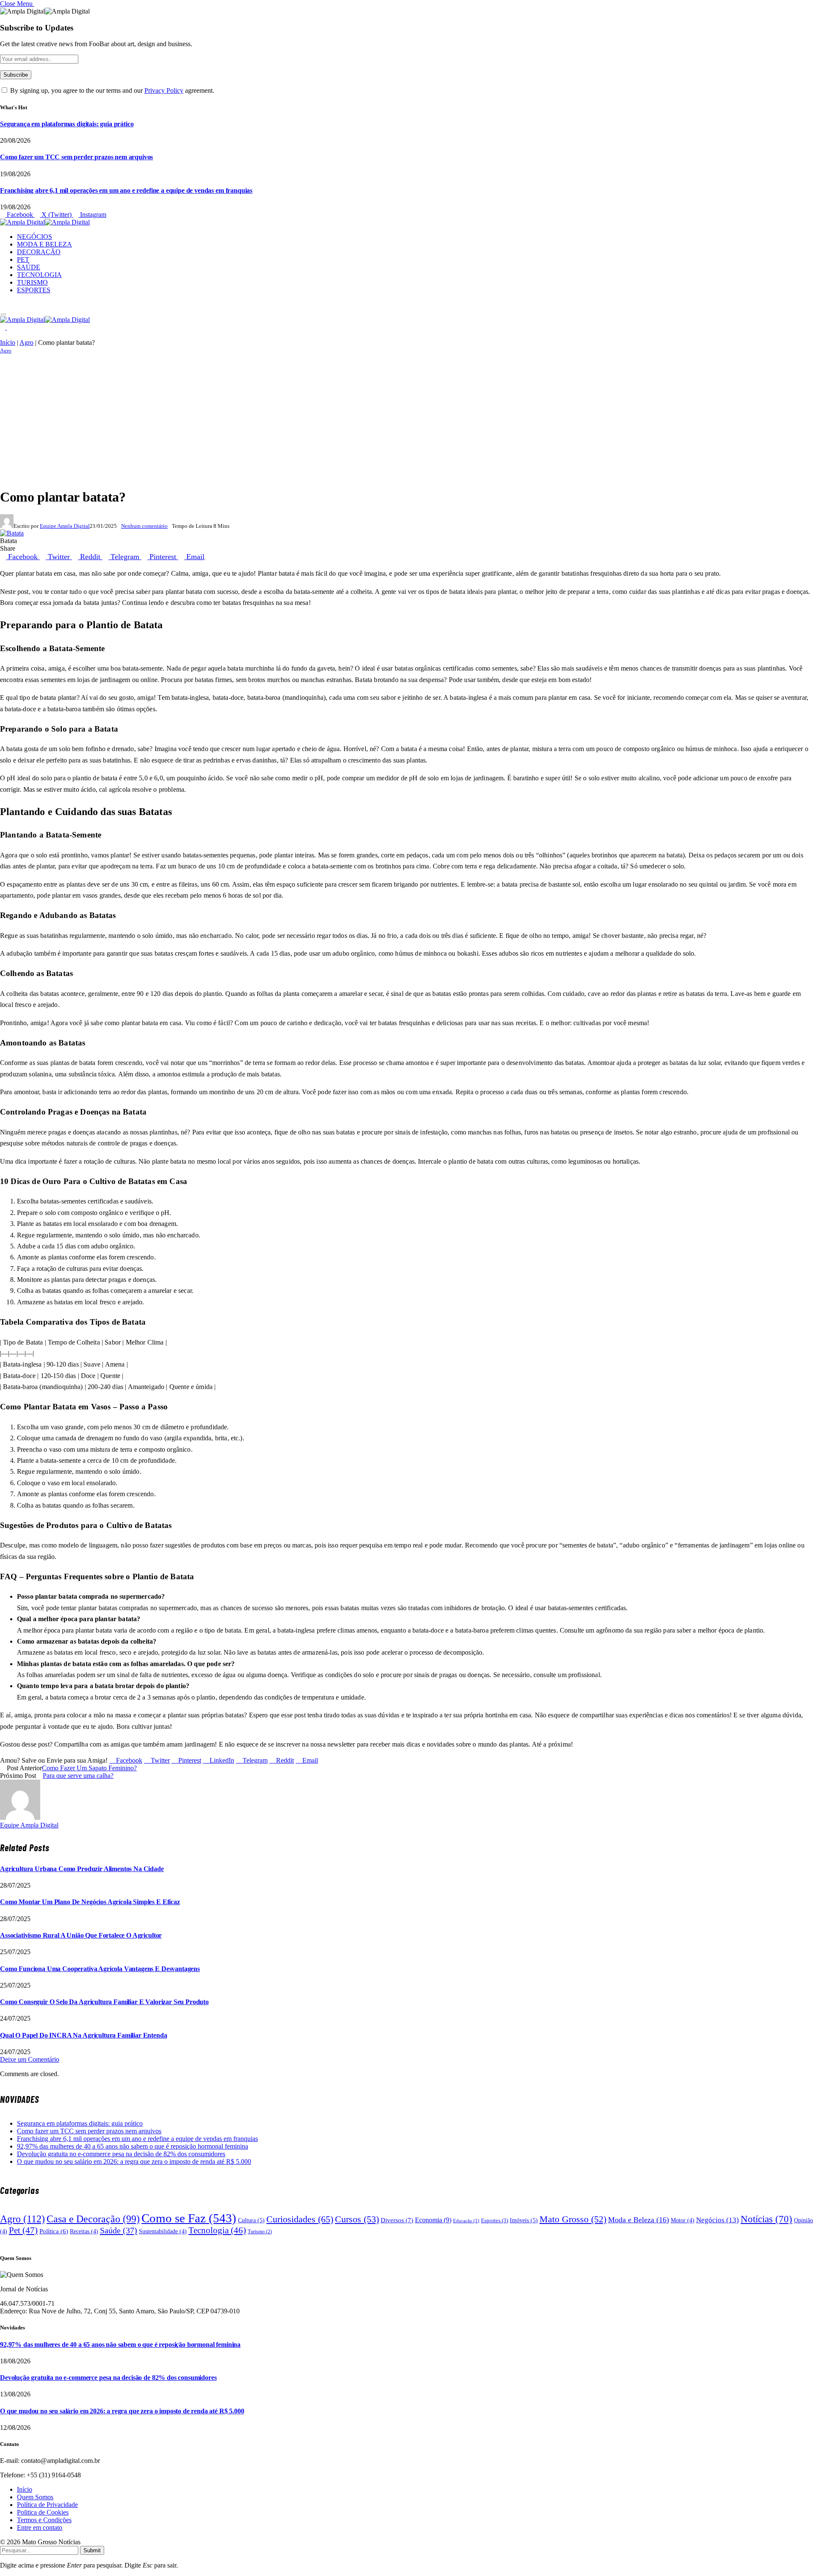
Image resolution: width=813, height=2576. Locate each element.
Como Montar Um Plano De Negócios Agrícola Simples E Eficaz (90, 1902)
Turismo (260, 2232)
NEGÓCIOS (35, 237)
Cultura (251, 2220)
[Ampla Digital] (45, 222)
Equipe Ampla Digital (65, 526)
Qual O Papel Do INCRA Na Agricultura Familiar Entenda (84, 2035)
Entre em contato (40, 2527)
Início (8, 342)
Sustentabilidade (163, 2231)
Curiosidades (300, 2219)
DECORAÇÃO (39, 252)
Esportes (495, 2220)
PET (23, 259)
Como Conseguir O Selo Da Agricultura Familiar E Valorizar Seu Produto (104, 2002)
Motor (683, 2220)
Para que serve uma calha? (78, 1776)
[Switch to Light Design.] (9, 327)
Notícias (766, 2219)
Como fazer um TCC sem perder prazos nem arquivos (76, 157)
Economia (433, 2220)
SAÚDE (29, 267)
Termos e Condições (44, 2520)
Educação (466, 2221)
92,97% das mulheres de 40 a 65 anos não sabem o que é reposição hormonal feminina (133, 2146)
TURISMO (32, 282)
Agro (26, 342)
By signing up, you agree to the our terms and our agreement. (111, 90)
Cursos (357, 2219)
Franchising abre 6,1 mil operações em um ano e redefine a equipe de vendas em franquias (126, 190)
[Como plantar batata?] (12, 533)
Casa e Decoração (93, 2219)
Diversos (397, 2220)
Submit (92, 2550)
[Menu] (4, 315)
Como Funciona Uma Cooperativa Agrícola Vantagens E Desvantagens (100, 1969)
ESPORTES (34, 290)
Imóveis (524, 2220)
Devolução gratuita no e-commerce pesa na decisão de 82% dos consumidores (121, 2154)
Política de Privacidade (47, 2505)
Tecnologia (217, 2230)
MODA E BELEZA (44, 244)
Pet (23, 2230)
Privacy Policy (164, 90)
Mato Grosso (573, 2219)
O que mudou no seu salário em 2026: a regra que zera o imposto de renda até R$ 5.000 (134, 2161)
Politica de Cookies (43, 2512)
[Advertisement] (406, 420)
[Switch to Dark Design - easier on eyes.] (3, 327)
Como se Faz (189, 2218)
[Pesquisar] (3, 304)
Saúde (119, 2230)
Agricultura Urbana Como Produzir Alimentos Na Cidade (82, 1869)
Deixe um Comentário (30, 2059)
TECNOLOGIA (39, 275)
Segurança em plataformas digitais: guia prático (67, 124)
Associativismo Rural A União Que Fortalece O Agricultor (81, 1935)
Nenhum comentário (144, 526)
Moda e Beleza (639, 2220)
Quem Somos (35, 2497)
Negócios (718, 2220)
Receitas (84, 2231)
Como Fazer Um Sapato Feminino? (89, 1768)
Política (54, 2231)
